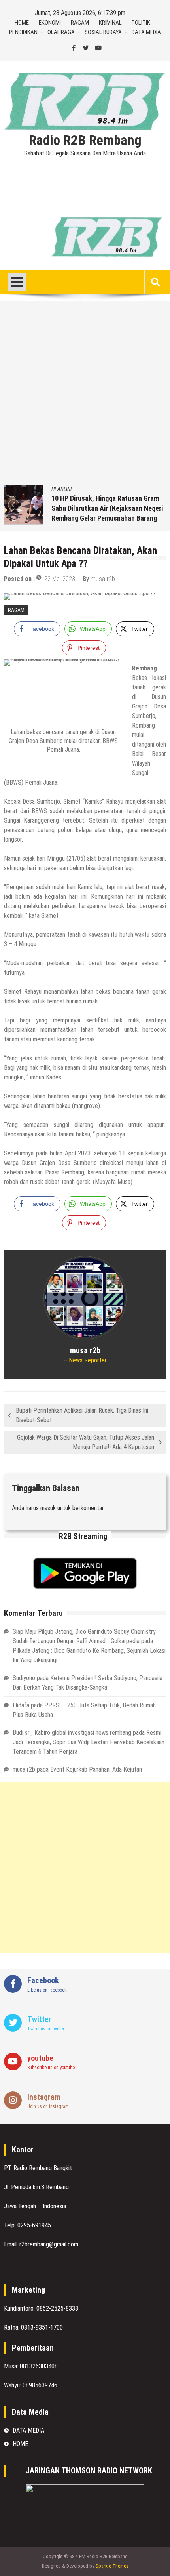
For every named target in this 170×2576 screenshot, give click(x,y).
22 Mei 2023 (60, 579)
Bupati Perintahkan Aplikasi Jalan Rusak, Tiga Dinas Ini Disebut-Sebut (82, 1415)
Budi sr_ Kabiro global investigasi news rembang (72, 1733)
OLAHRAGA (61, 32)
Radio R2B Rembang (85, 141)
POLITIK (141, 23)
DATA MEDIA (146, 32)
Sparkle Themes (112, 2566)
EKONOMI (50, 23)
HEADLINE (62, 489)
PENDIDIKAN (23, 32)
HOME (22, 23)
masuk (48, 1508)
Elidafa (21, 1705)
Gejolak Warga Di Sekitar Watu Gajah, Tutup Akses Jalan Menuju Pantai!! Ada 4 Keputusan (86, 1442)
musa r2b (103, 579)
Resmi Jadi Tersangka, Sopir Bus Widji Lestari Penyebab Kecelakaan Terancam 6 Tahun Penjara (89, 1742)
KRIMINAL (110, 23)
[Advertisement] (85, 396)
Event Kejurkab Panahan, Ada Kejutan (96, 1769)
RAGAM (80, 23)
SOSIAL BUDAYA (103, 32)
